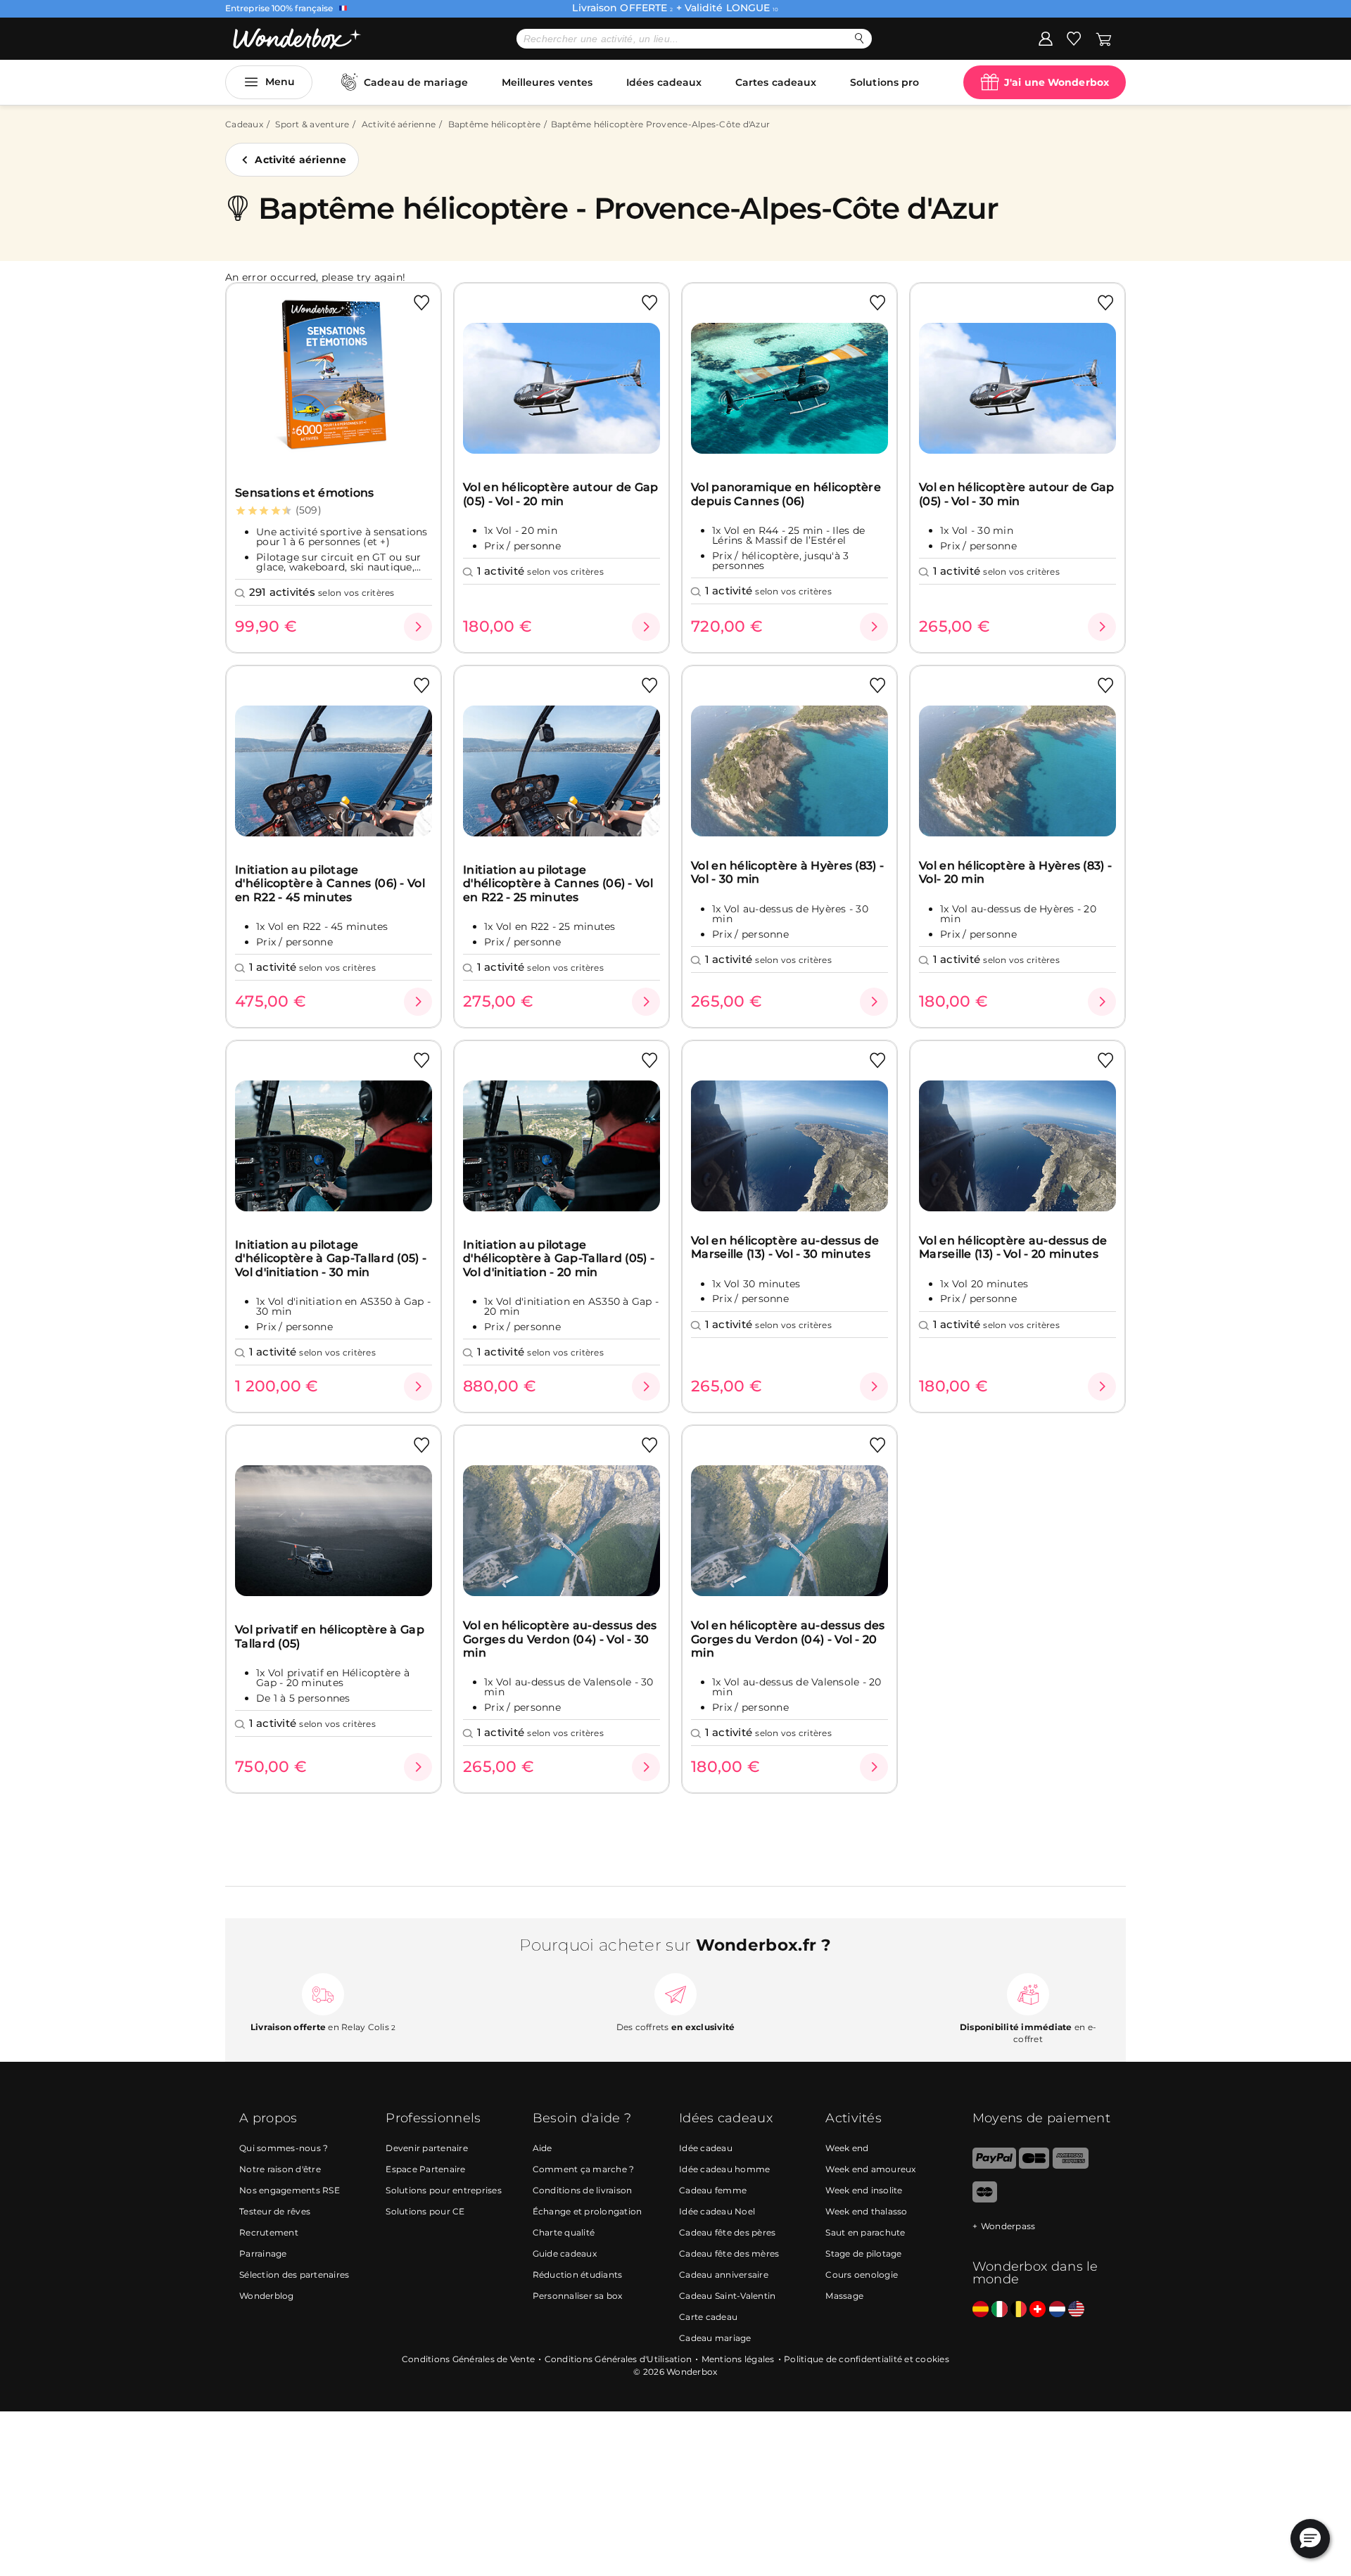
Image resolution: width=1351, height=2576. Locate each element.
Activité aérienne (399, 124)
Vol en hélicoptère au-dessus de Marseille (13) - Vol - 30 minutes (785, 1247)
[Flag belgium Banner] (1019, 2310)
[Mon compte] (1046, 38)
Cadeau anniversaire (724, 2275)
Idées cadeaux (664, 82)
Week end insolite (864, 2190)
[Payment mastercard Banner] (985, 2199)
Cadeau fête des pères (727, 2232)
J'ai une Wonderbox (1057, 82)
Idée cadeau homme (724, 2169)
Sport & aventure (312, 124)
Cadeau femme (713, 2190)
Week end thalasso (866, 2211)
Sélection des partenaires (294, 2275)
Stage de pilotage (863, 2253)
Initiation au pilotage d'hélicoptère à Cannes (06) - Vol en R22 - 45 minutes (330, 884)
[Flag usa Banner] (1076, 2310)
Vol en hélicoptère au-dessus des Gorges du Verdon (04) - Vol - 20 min (788, 1639)
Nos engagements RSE (290, 2190)
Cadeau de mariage (416, 82)
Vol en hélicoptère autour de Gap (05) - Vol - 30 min (1017, 494)
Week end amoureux (870, 2169)
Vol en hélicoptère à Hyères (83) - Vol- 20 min (1015, 872)
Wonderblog (267, 2296)
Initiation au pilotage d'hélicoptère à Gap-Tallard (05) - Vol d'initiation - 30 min (331, 1258)
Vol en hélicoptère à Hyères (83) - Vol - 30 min (787, 872)
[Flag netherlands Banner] (1057, 2310)
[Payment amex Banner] (1071, 2166)
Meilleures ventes (547, 82)
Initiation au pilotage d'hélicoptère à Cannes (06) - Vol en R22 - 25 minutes (558, 884)
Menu (280, 82)
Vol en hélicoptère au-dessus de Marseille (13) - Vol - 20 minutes (1013, 1247)
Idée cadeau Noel (717, 2211)
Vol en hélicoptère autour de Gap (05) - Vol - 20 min (561, 494)
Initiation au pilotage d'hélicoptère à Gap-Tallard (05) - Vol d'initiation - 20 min (559, 1258)
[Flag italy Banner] (1000, 2310)
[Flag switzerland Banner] (1038, 2310)
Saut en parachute (865, 2232)
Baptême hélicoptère (495, 124)
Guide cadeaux (565, 2253)
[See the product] (418, 627)
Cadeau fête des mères (729, 2253)
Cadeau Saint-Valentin (727, 2296)
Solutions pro (884, 82)
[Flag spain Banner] (981, 2310)
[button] (1310, 2539)
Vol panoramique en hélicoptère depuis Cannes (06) (786, 494)
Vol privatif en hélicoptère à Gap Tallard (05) (330, 1636)
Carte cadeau (708, 2317)
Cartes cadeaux (776, 82)
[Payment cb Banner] (1034, 2166)
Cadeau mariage (715, 2338)
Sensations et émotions (305, 493)
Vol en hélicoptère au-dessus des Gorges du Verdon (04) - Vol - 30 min (560, 1639)
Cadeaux (244, 124)
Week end (847, 2148)
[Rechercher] (860, 38)
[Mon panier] (1104, 38)
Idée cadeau (706, 2148)
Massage (844, 2296)
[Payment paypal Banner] (994, 2166)
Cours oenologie (862, 2275)
